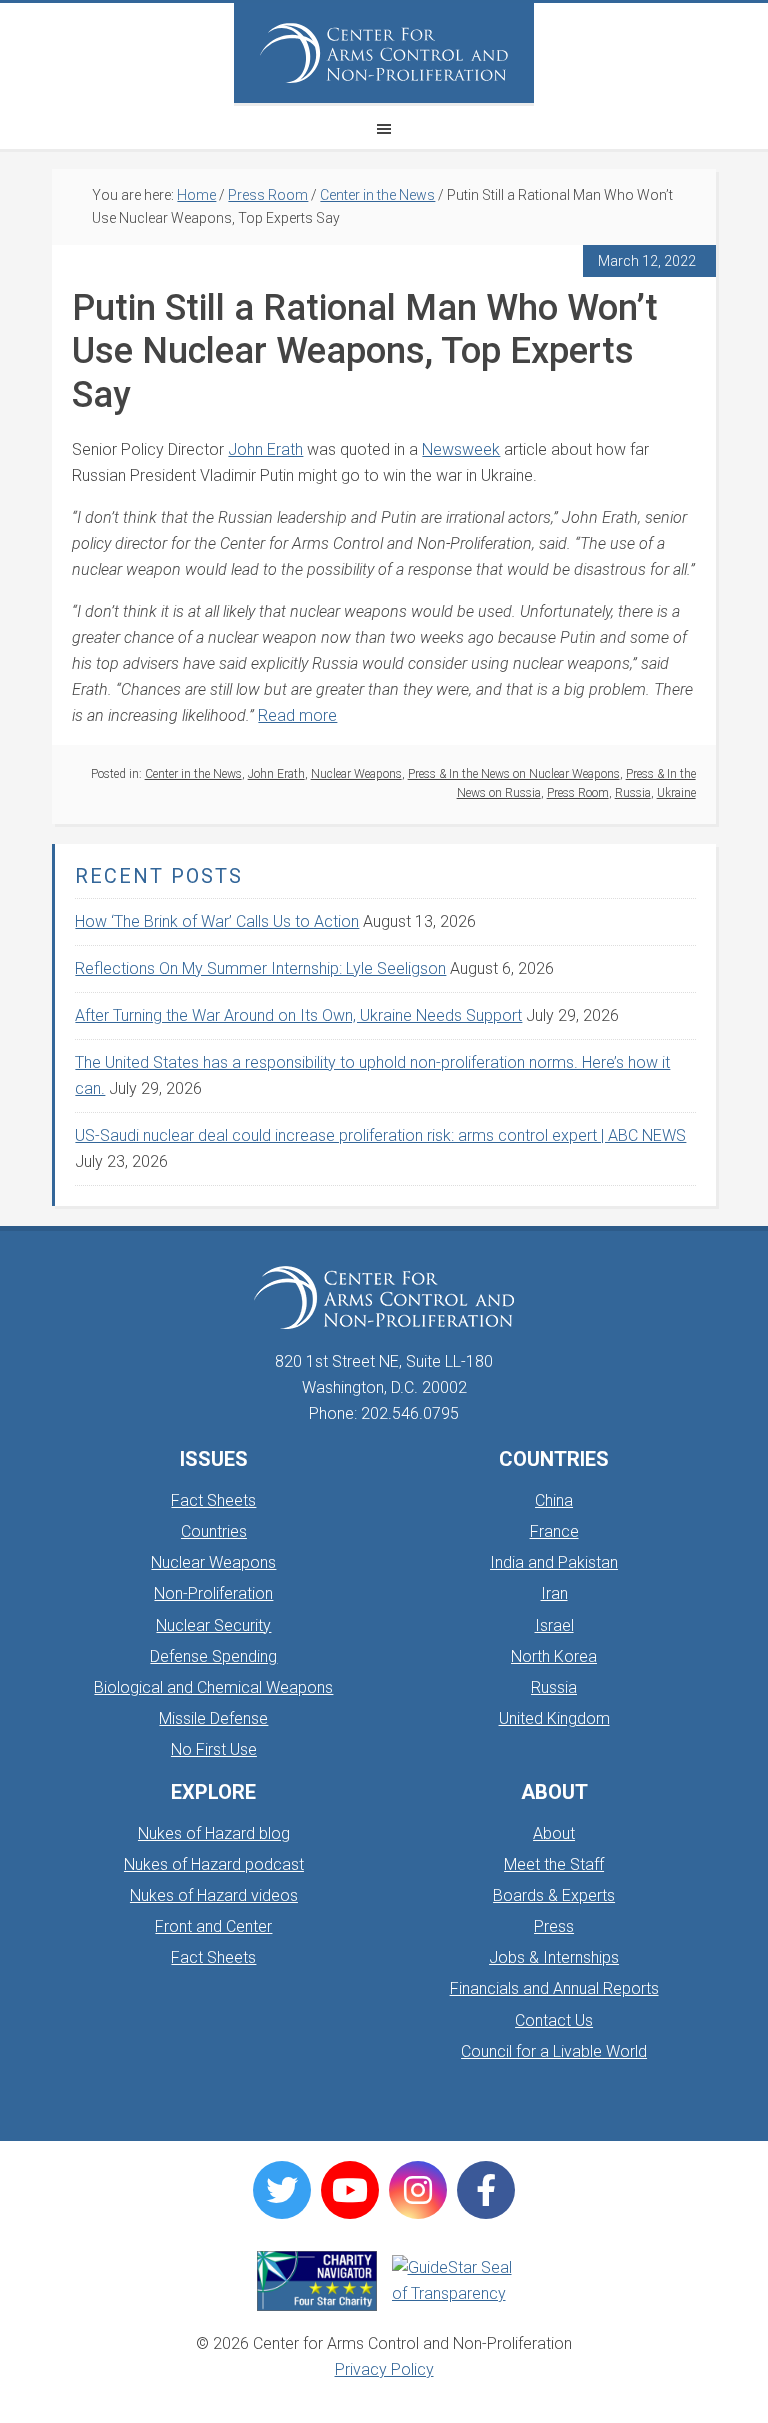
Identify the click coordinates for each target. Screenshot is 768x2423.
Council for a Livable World (554, 2051)
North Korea (554, 1656)
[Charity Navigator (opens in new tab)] (317, 2281)
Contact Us (554, 2020)
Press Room (578, 793)
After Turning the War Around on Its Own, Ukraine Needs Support (298, 1015)
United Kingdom (554, 1718)
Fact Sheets (213, 1500)
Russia (633, 793)
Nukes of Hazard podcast (214, 1864)
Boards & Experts (554, 1895)
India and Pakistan (554, 1562)
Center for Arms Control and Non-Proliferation (384, 53)
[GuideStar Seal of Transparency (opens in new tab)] (452, 2281)
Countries (214, 1531)
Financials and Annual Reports (554, 1988)
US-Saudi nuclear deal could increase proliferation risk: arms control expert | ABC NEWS (380, 1135)
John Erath (265, 449)
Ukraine (676, 793)
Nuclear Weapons (356, 774)
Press (554, 1926)
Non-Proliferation (213, 1593)
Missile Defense (213, 1718)
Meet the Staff (554, 1864)
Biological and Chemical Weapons (213, 1687)
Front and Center (213, 1926)
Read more (297, 715)
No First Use (214, 1749)
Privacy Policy (384, 2369)
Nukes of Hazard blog (214, 1833)
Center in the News (193, 774)
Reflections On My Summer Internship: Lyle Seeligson (260, 968)
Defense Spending (213, 1656)
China (554, 1500)
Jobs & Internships (554, 1957)
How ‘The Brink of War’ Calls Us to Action (217, 921)
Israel (554, 1625)
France (554, 1531)
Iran (554, 1593)
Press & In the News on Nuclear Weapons (514, 774)
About (554, 1833)
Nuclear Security (213, 1625)
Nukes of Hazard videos (214, 1895)
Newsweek (461, 449)
